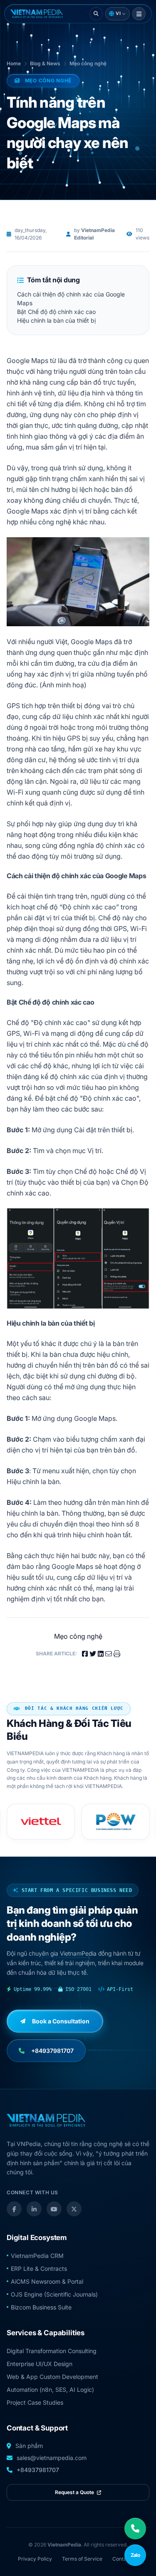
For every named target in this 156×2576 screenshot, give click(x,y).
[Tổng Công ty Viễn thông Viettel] (41, 1822)
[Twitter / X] (74, 2209)
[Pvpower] (116, 1822)
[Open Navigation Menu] (139, 14)
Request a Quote (75, 2492)
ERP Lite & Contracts (39, 2269)
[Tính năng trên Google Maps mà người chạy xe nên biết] (37, 14)
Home (14, 63)
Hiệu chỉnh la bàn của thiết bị (56, 320)
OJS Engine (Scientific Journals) (54, 2294)
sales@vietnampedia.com (52, 2458)
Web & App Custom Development (52, 2377)
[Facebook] (14, 2209)
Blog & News (45, 63)
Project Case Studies (35, 2402)
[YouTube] (54, 2209)
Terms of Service (82, 2559)
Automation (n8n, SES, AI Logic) (50, 2390)
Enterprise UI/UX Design (40, 2364)
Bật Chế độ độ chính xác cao (56, 312)
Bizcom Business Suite (41, 2307)
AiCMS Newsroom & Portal (47, 2281)
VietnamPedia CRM (37, 2256)
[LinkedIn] (34, 2209)
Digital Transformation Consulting (52, 2351)
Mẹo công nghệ (88, 63)
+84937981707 (38, 2470)
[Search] (96, 14)
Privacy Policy (35, 2559)
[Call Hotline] (135, 2529)
